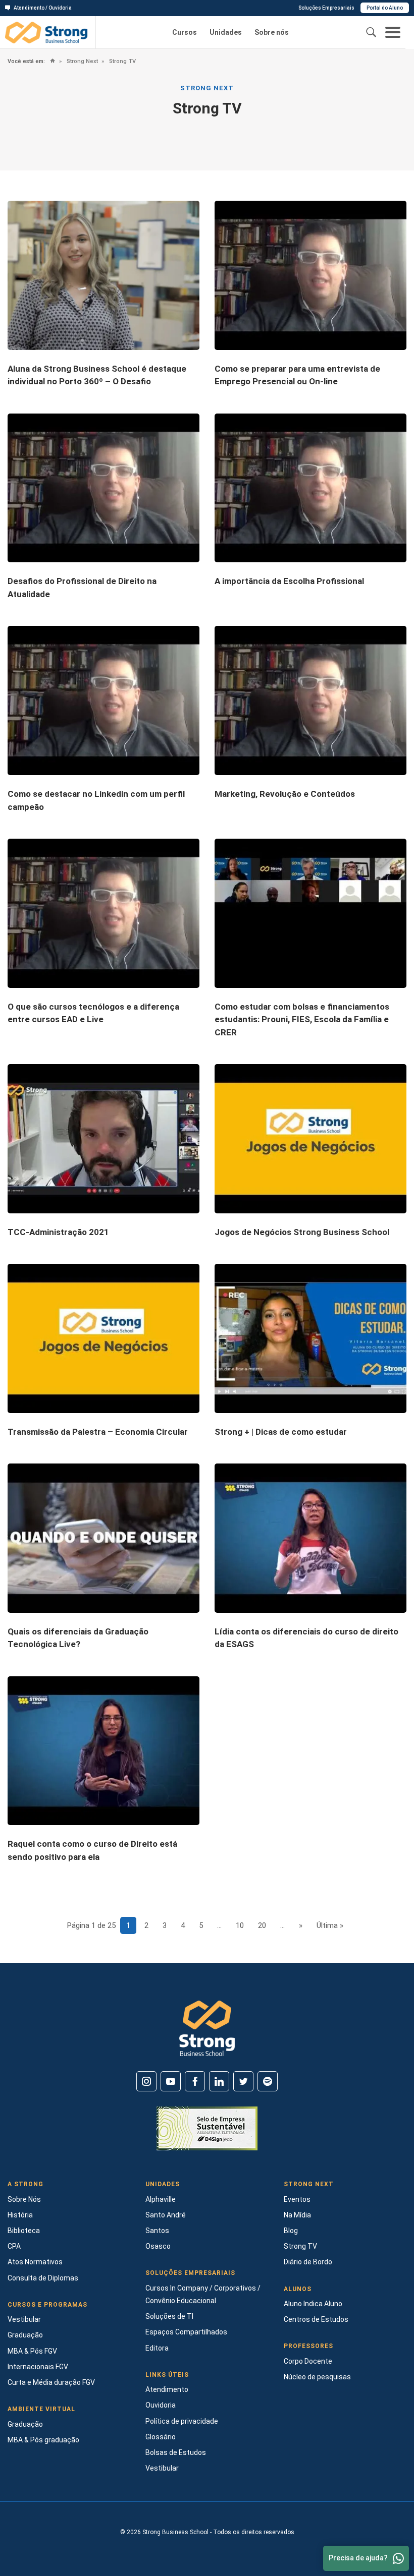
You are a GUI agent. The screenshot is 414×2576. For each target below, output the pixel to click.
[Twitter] (243, 2081)
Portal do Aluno (385, 8)
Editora (157, 2348)
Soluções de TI (169, 2316)
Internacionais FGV (38, 2367)
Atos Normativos (35, 2262)
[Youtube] (171, 2081)
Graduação (25, 2335)
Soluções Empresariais (326, 8)
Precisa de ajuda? (358, 2558)
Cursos (185, 32)
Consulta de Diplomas (43, 2278)
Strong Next (82, 61)
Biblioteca (24, 2231)
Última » (330, 1925)
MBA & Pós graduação (43, 2440)
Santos (157, 2231)
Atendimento (167, 2389)
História (20, 2215)
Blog (291, 2231)
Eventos (297, 2199)
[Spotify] (268, 2081)
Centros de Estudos (316, 2319)
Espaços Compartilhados (186, 2332)
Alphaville (161, 2199)
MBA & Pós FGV (32, 2351)
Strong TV (122, 61)
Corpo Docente (308, 2361)
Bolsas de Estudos (176, 2452)
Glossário (161, 2437)
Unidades (226, 32)
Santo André (166, 2215)
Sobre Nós (24, 2199)
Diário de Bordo (308, 2262)
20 (262, 1925)
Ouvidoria (161, 2405)
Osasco (158, 2246)
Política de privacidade (182, 2421)
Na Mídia (297, 2215)
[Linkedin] (219, 2081)
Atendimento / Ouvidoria (43, 8)
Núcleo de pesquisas (317, 2377)
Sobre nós (272, 32)
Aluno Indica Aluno (313, 2304)
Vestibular (24, 2319)
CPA (14, 2246)
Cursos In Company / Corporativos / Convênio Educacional (203, 2294)
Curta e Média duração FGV (51, 2382)
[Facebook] (195, 2081)
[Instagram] (146, 2081)
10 (240, 1925)
